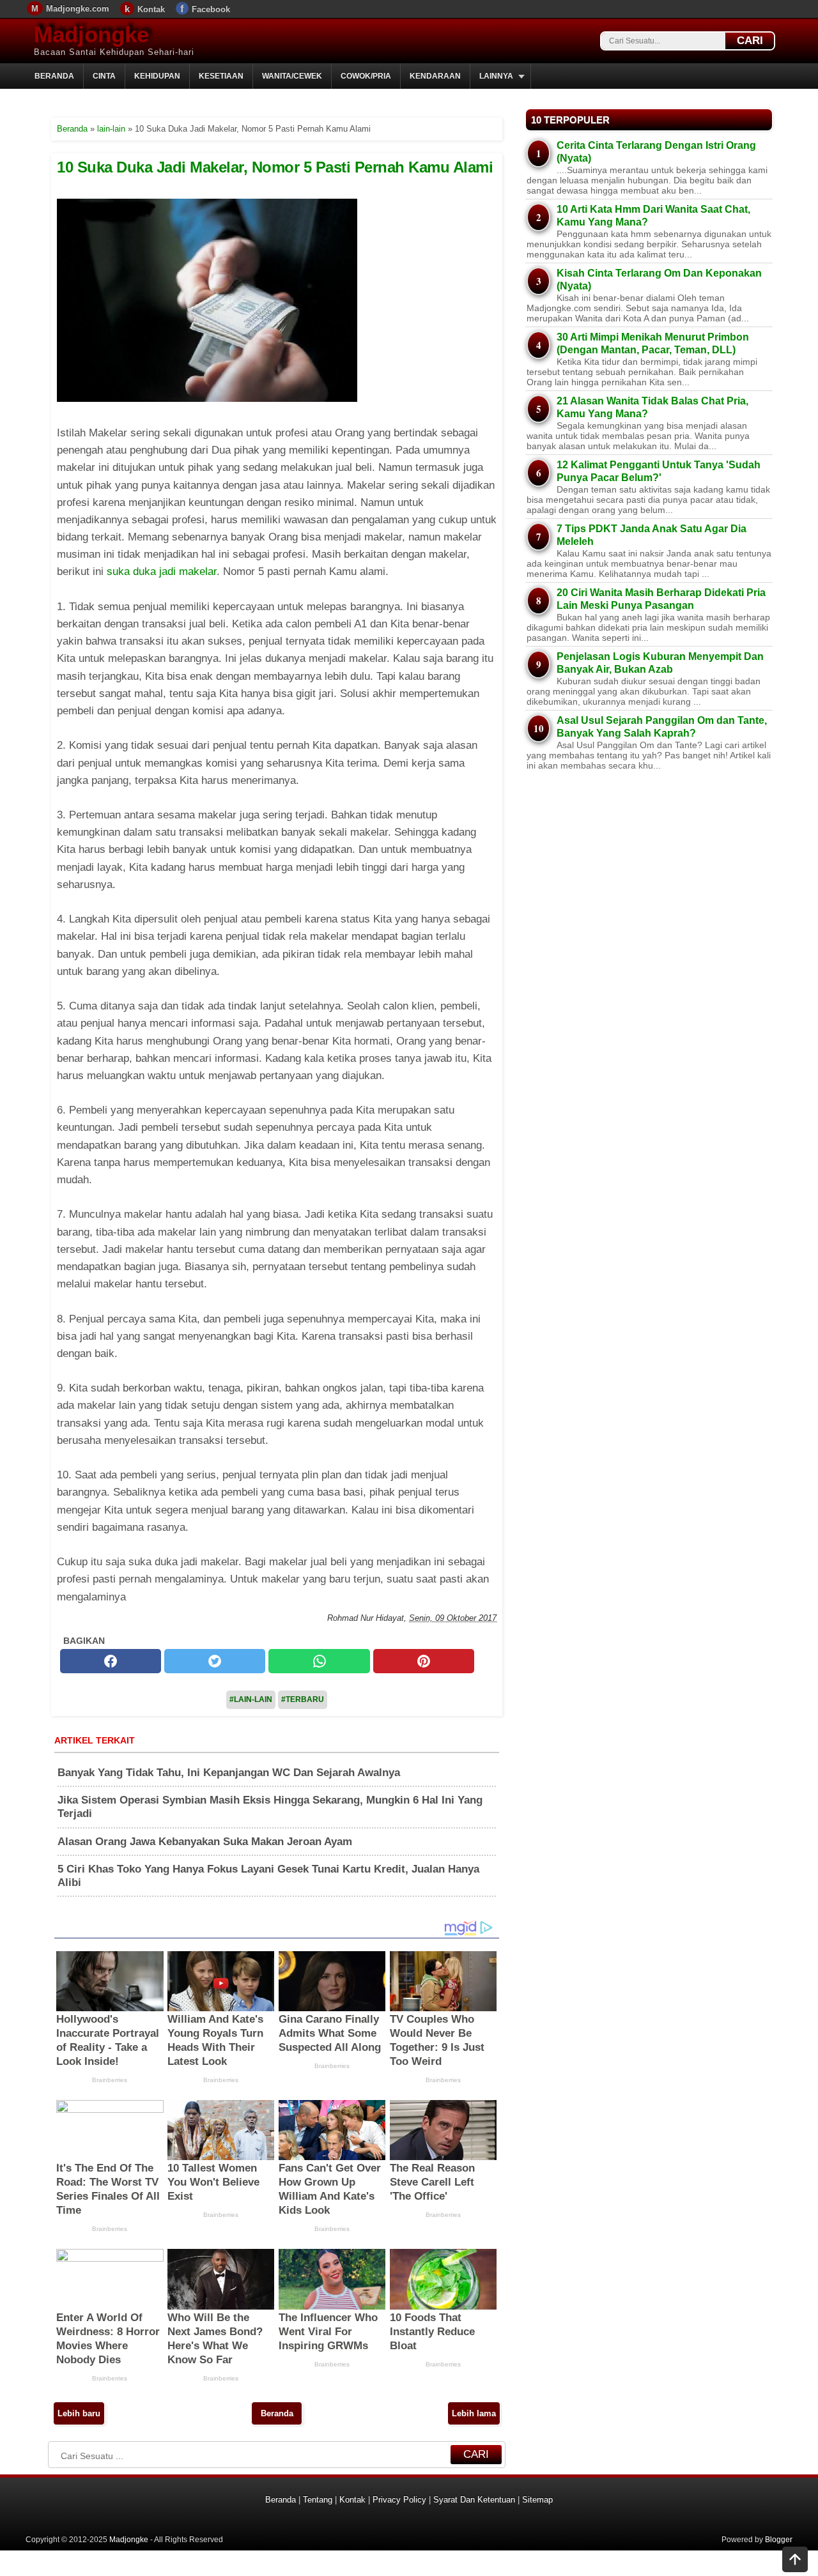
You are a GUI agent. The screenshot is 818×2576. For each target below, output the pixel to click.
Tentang (318, 2500)
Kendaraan (435, 76)
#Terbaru (303, 1699)
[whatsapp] (319, 1661)
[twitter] (215, 1661)
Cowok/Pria (366, 76)
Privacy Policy (399, 2500)
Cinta (104, 76)
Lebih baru (79, 2413)
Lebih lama (474, 2413)
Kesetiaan (221, 76)
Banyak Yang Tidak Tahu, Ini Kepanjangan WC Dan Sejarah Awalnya (229, 1773)
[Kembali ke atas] (795, 2561)
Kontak (151, 9)
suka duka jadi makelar (162, 571)
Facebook (211, 9)
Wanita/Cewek (292, 76)
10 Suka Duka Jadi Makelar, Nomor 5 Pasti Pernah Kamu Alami (275, 167)
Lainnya (496, 76)
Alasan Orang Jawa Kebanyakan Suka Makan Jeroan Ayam (205, 1842)
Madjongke (91, 34)
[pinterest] (424, 1661)
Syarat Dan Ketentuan (474, 2500)
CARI (750, 41)
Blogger (779, 2540)
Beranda (54, 76)
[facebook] (111, 1661)
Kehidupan (157, 76)
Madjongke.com (78, 9)
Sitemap (537, 2500)
